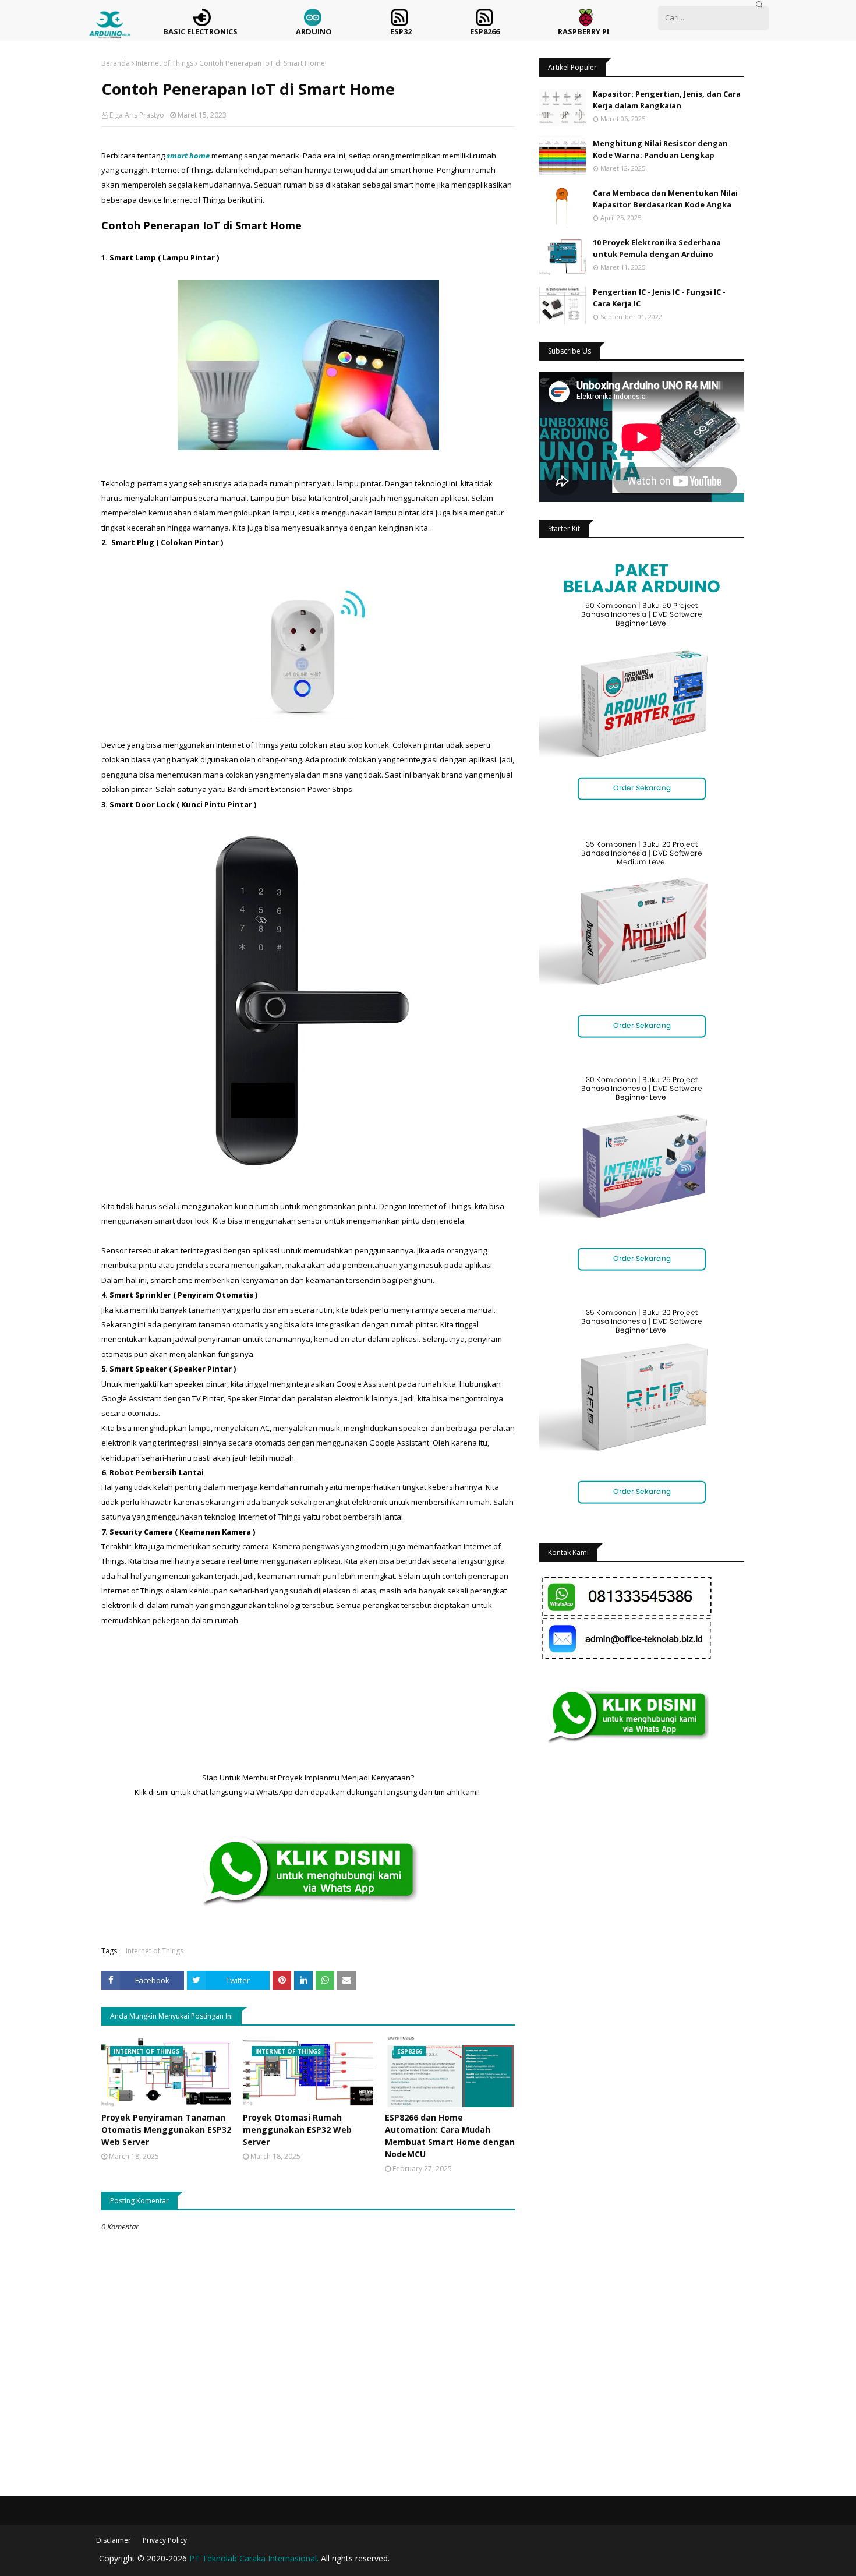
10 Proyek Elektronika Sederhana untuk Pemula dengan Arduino (657, 248)
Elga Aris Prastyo (137, 115)
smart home (188, 156)
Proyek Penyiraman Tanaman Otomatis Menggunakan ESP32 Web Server (166, 2130)
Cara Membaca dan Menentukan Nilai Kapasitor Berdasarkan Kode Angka (665, 199)
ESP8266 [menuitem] (485, 31)
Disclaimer (114, 2540)
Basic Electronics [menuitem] (200, 31)
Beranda (116, 63)
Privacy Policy (165, 2540)
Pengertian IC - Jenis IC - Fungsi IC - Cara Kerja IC (659, 298)
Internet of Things (165, 63)
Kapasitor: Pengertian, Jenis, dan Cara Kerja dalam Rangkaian (667, 100)
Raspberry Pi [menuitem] (583, 31)
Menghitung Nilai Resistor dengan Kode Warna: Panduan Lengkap (660, 149)
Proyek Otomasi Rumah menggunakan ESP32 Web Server (297, 2130)
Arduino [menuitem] (314, 31)
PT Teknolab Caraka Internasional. (254, 2558)
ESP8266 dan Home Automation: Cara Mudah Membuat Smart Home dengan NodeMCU (450, 2136)
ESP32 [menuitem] (401, 31)
